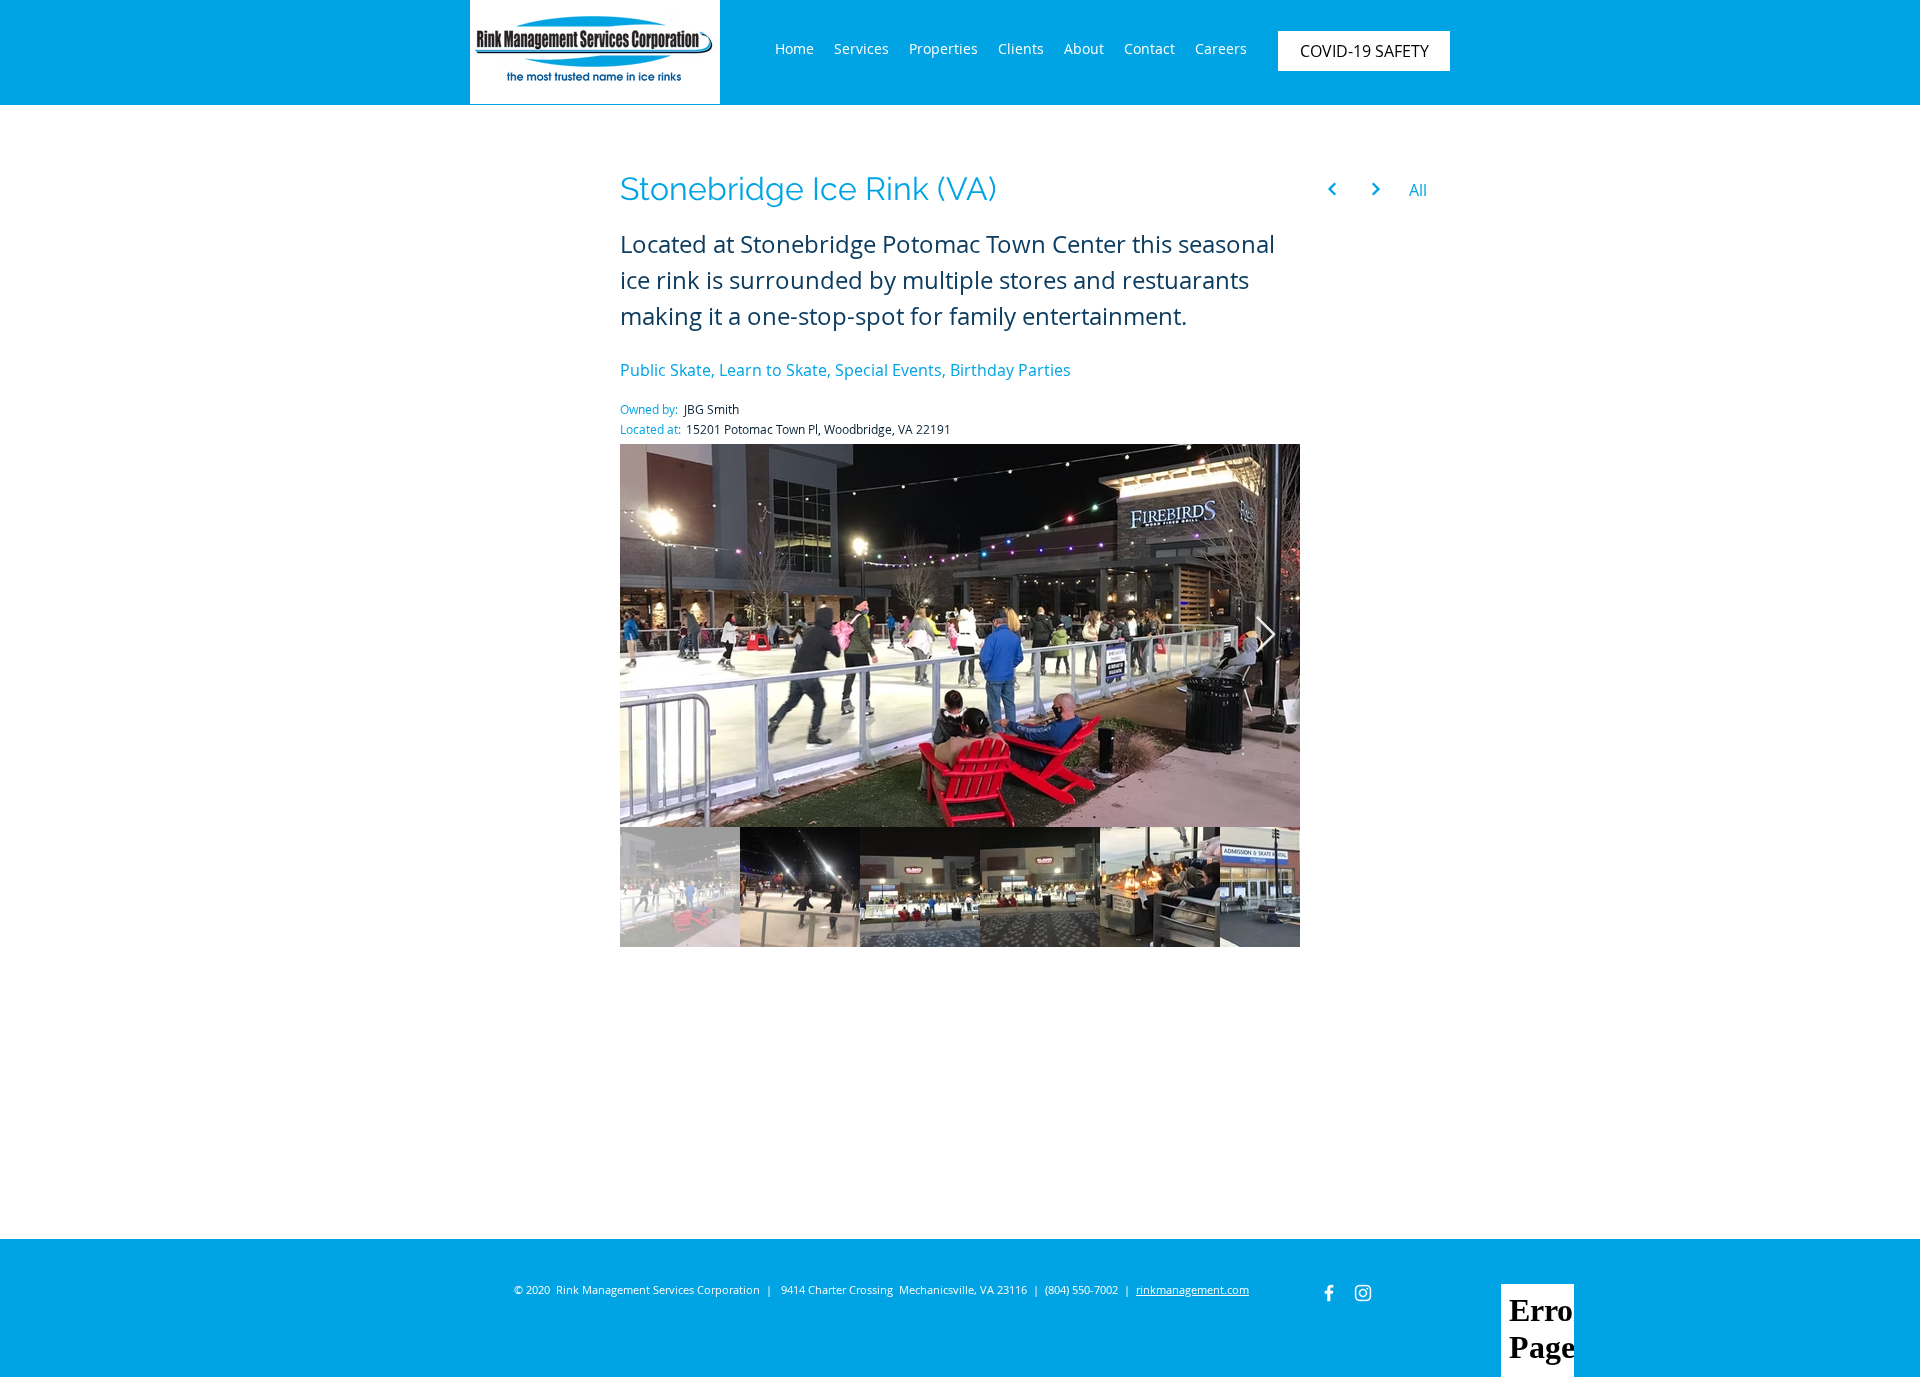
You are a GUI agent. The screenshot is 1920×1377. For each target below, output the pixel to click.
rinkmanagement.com (1192, 1289)
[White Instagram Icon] (1363, 1293)
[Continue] (1332, 189)
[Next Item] (1265, 635)
